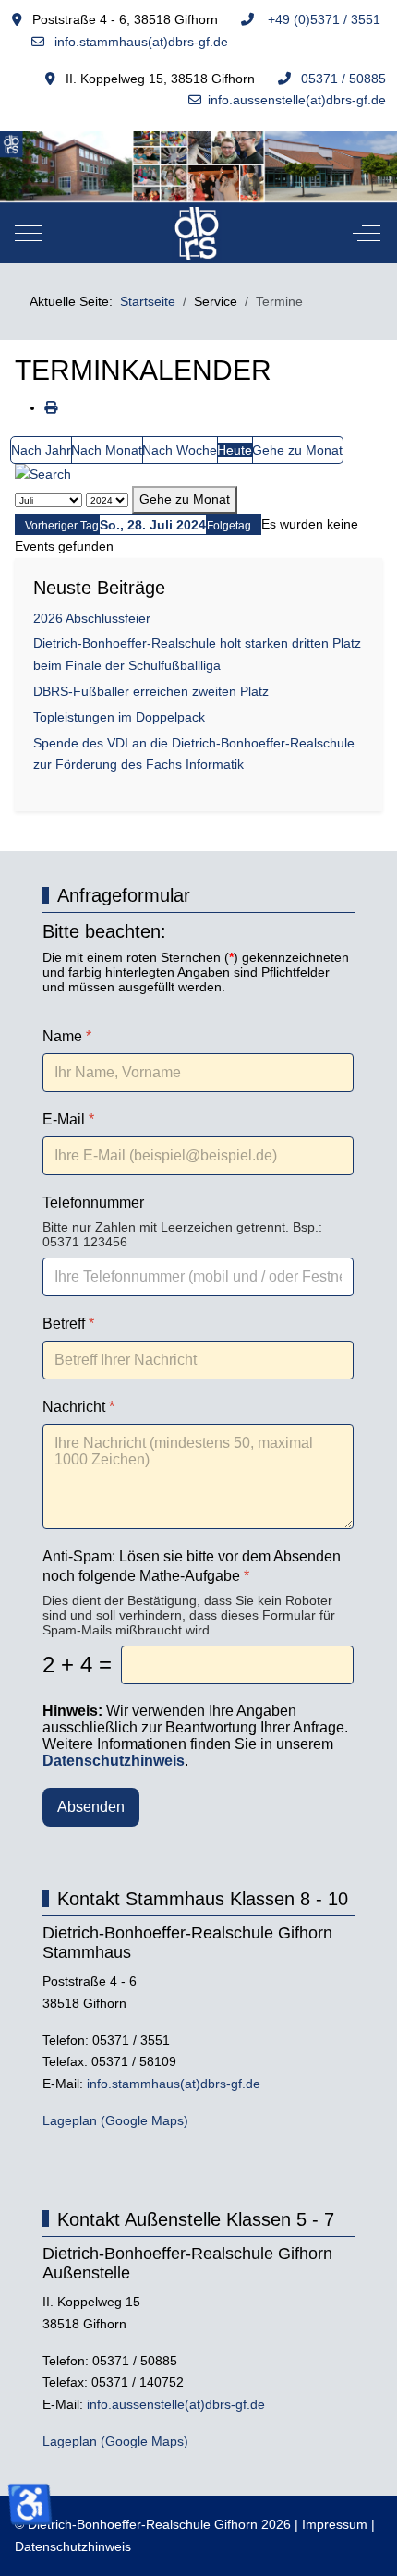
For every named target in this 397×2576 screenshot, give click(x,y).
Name (67, 1036)
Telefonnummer (93, 1203)
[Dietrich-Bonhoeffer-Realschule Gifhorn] (197, 233)
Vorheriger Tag (62, 526)
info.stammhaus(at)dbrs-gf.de (139, 42)
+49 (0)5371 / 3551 (322, 19)
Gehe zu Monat (297, 450)
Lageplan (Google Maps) (115, 2120)
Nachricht (78, 1407)
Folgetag (229, 526)
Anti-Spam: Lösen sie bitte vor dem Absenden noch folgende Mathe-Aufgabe (192, 1566)
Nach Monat (107, 450)
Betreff (68, 1324)
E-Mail (68, 1119)
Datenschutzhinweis (73, 2546)
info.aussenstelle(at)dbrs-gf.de (297, 100)
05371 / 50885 (343, 79)
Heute (235, 450)
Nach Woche (180, 450)
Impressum (335, 2524)
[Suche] (43, 474)
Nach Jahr (41, 450)
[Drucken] (51, 407)
